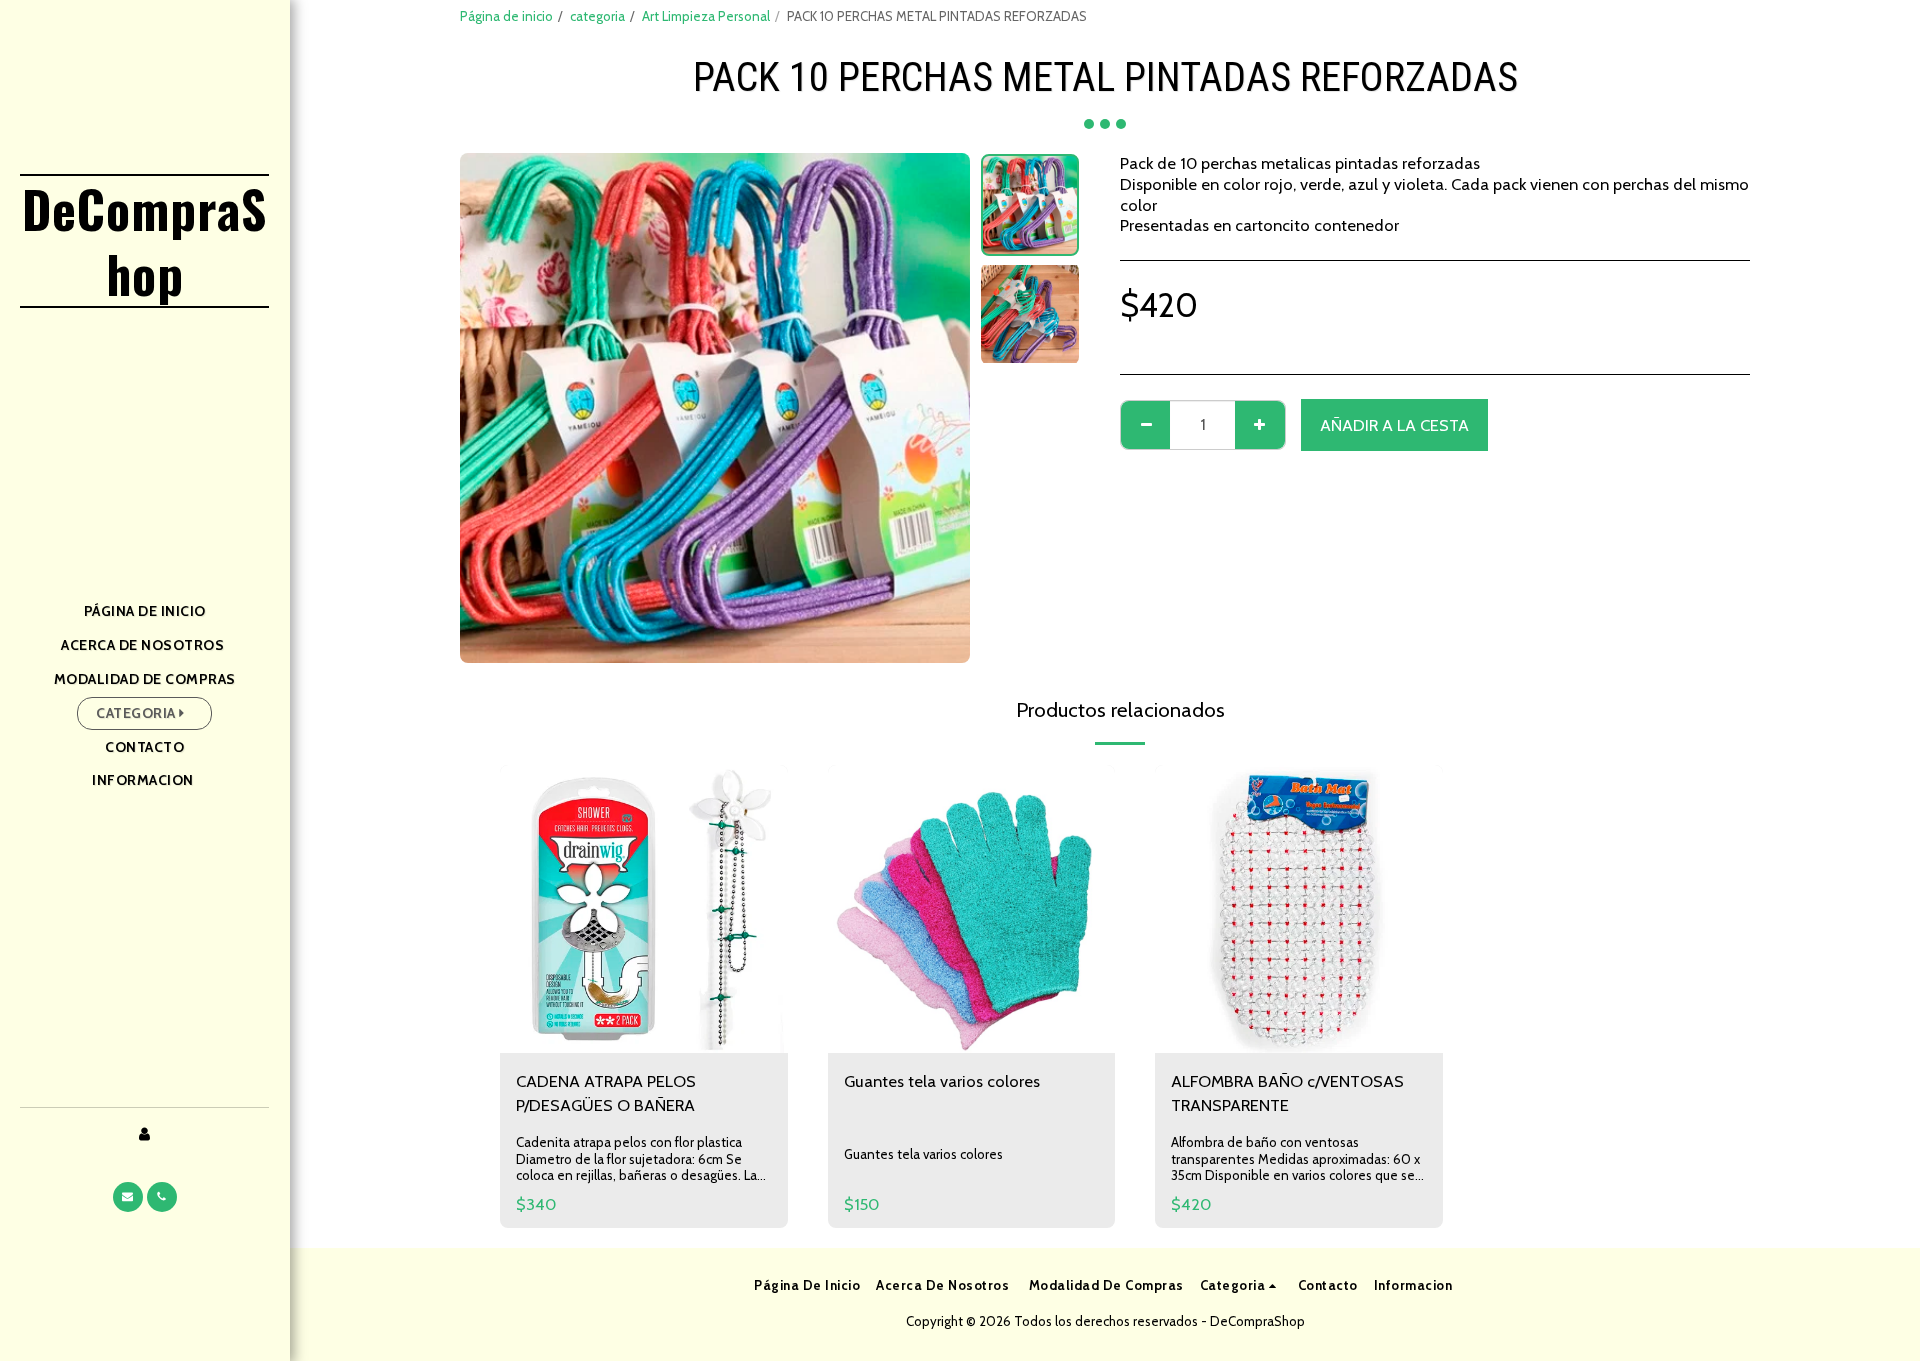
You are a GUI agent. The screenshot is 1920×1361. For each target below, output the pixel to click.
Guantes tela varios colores (942, 1081)
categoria (597, 16)
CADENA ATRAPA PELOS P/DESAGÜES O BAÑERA (606, 1093)
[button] (128, 1197)
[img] (644, 909)
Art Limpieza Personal (706, 16)
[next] (938, 408)
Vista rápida (644, 991)
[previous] (492, 408)
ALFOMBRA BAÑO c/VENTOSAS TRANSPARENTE (1287, 1093)
